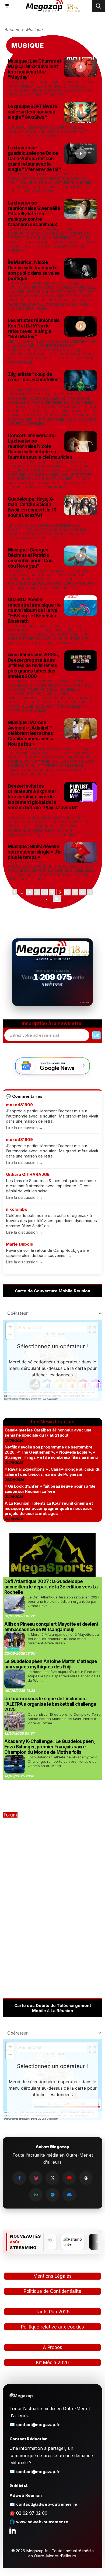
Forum (10, 1815)
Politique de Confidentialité (52, 2291)
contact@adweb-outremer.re (47, 2504)
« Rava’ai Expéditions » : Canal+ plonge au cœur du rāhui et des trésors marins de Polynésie (52, 1472)
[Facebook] (19, 2178)
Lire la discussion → (24, 1128)
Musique (34, 30)
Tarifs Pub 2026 (53, 2312)
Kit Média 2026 (52, 2363)
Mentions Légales (52, 2276)
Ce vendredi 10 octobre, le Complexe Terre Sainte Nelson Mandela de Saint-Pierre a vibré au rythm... (64, 1719)
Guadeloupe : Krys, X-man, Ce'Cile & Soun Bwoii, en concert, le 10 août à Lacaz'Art (32, 507)
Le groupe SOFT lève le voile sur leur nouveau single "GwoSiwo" (32, 112)
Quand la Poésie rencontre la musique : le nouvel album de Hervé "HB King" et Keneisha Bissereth (34, 610)
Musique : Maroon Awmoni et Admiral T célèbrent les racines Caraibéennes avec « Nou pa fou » (30, 733)
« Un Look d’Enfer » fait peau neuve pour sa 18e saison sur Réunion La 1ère (50, 1489)
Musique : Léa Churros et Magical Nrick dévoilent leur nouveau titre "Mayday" (35, 69)
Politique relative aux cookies (52, 2327)
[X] (52, 2178)
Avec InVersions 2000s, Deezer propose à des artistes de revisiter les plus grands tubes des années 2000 (33, 665)
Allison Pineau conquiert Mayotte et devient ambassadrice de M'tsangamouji (51, 1627)
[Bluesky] (69, 2195)
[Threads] (86, 2178)
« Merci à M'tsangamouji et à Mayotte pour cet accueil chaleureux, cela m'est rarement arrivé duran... (64, 1639)
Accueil (12, 30)
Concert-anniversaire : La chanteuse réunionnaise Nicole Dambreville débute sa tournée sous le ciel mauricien (40, 446)
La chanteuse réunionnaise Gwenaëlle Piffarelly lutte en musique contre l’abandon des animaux (34, 214)
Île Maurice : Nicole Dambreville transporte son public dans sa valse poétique (34, 270)
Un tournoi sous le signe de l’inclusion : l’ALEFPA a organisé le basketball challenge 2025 (50, 1704)
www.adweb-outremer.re (42, 2522)
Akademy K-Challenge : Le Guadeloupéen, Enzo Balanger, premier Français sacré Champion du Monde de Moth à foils (50, 1747)
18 (57, 898)
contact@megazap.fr (38, 2425)
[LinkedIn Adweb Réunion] (13, 2530)
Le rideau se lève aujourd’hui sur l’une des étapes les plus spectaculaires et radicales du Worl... (64, 1676)
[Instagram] (36, 2178)
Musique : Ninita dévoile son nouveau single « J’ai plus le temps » (35, 852)
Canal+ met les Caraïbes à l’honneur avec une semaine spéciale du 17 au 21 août (48, 1433)
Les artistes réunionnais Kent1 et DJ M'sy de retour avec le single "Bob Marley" (34, 329)
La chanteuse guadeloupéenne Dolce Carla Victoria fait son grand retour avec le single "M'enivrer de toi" (34, 159)
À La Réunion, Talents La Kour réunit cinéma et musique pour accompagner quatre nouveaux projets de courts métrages (49, 1508)
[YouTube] (69, 2178)
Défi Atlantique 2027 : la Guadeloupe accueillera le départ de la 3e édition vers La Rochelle (51, 1587)
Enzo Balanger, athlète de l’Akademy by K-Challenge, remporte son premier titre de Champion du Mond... (63, 1761)
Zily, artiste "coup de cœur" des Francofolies (33, 377)
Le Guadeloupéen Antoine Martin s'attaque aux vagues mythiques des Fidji (51, 1664)
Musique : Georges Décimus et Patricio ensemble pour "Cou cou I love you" (30, 558)
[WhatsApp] (36, 2195)
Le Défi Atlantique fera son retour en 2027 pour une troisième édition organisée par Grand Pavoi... (64, 1601)
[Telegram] (52, 2195)
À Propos (52, 2347)
